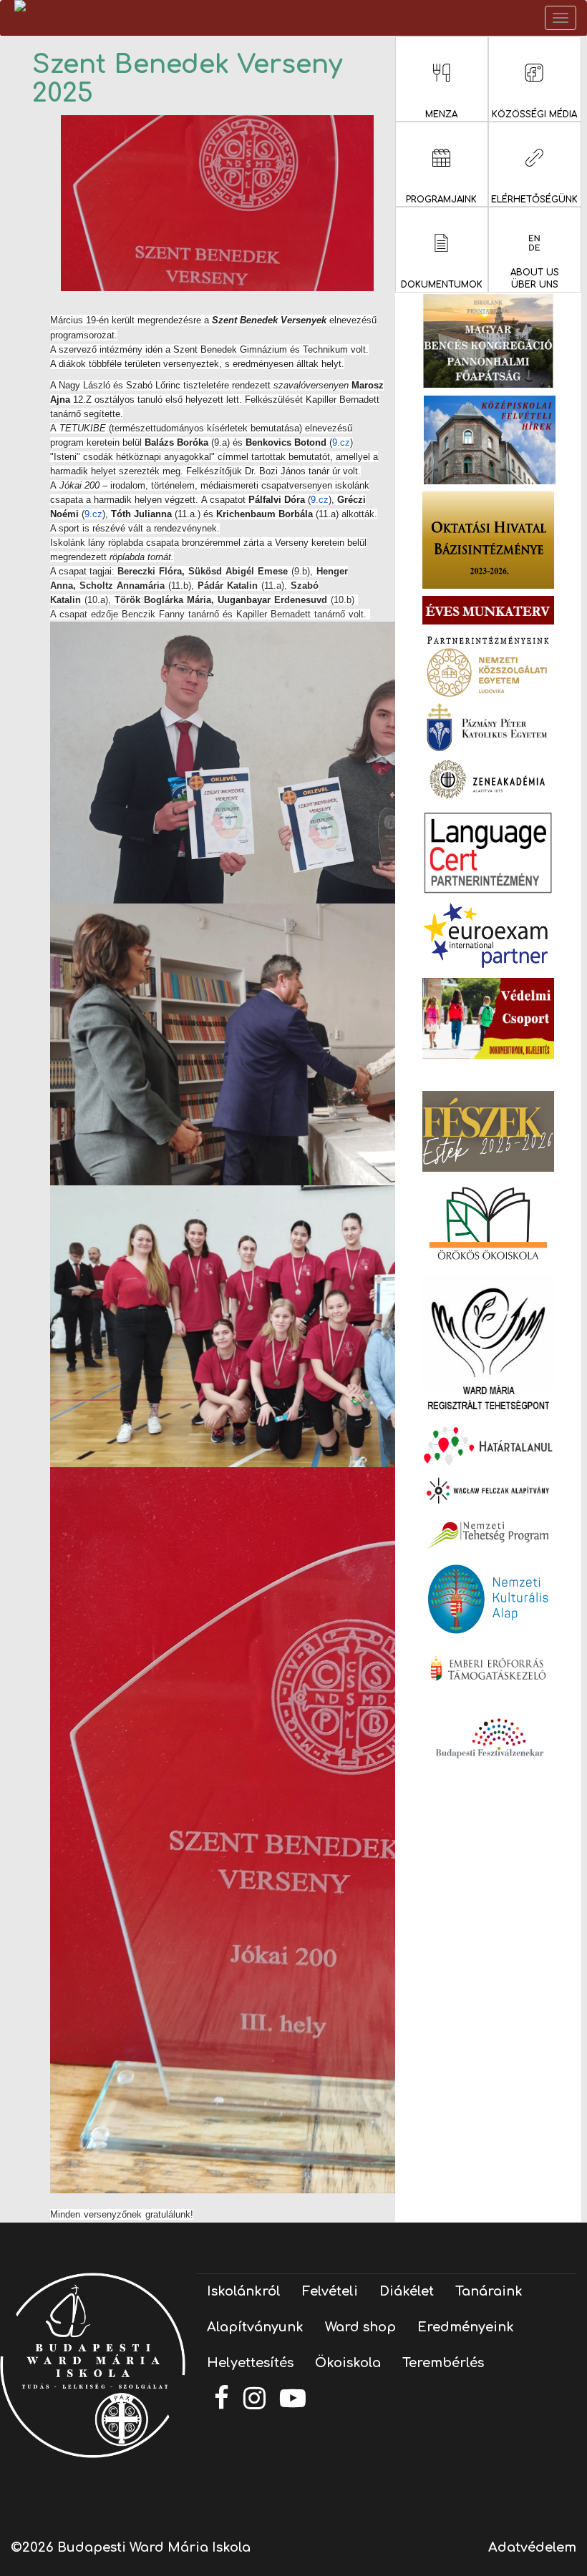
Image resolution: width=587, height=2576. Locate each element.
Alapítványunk (255, 2327)
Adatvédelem (532, 2547)
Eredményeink (466, 2327)
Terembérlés (443, 2363)
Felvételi (330, 2291)
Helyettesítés (250, 2363)
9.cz (341, 442)
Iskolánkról (244, 2291)
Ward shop (360, 2327)
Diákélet (407, 2291)
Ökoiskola (348, 2363)
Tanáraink (489, 2291)
